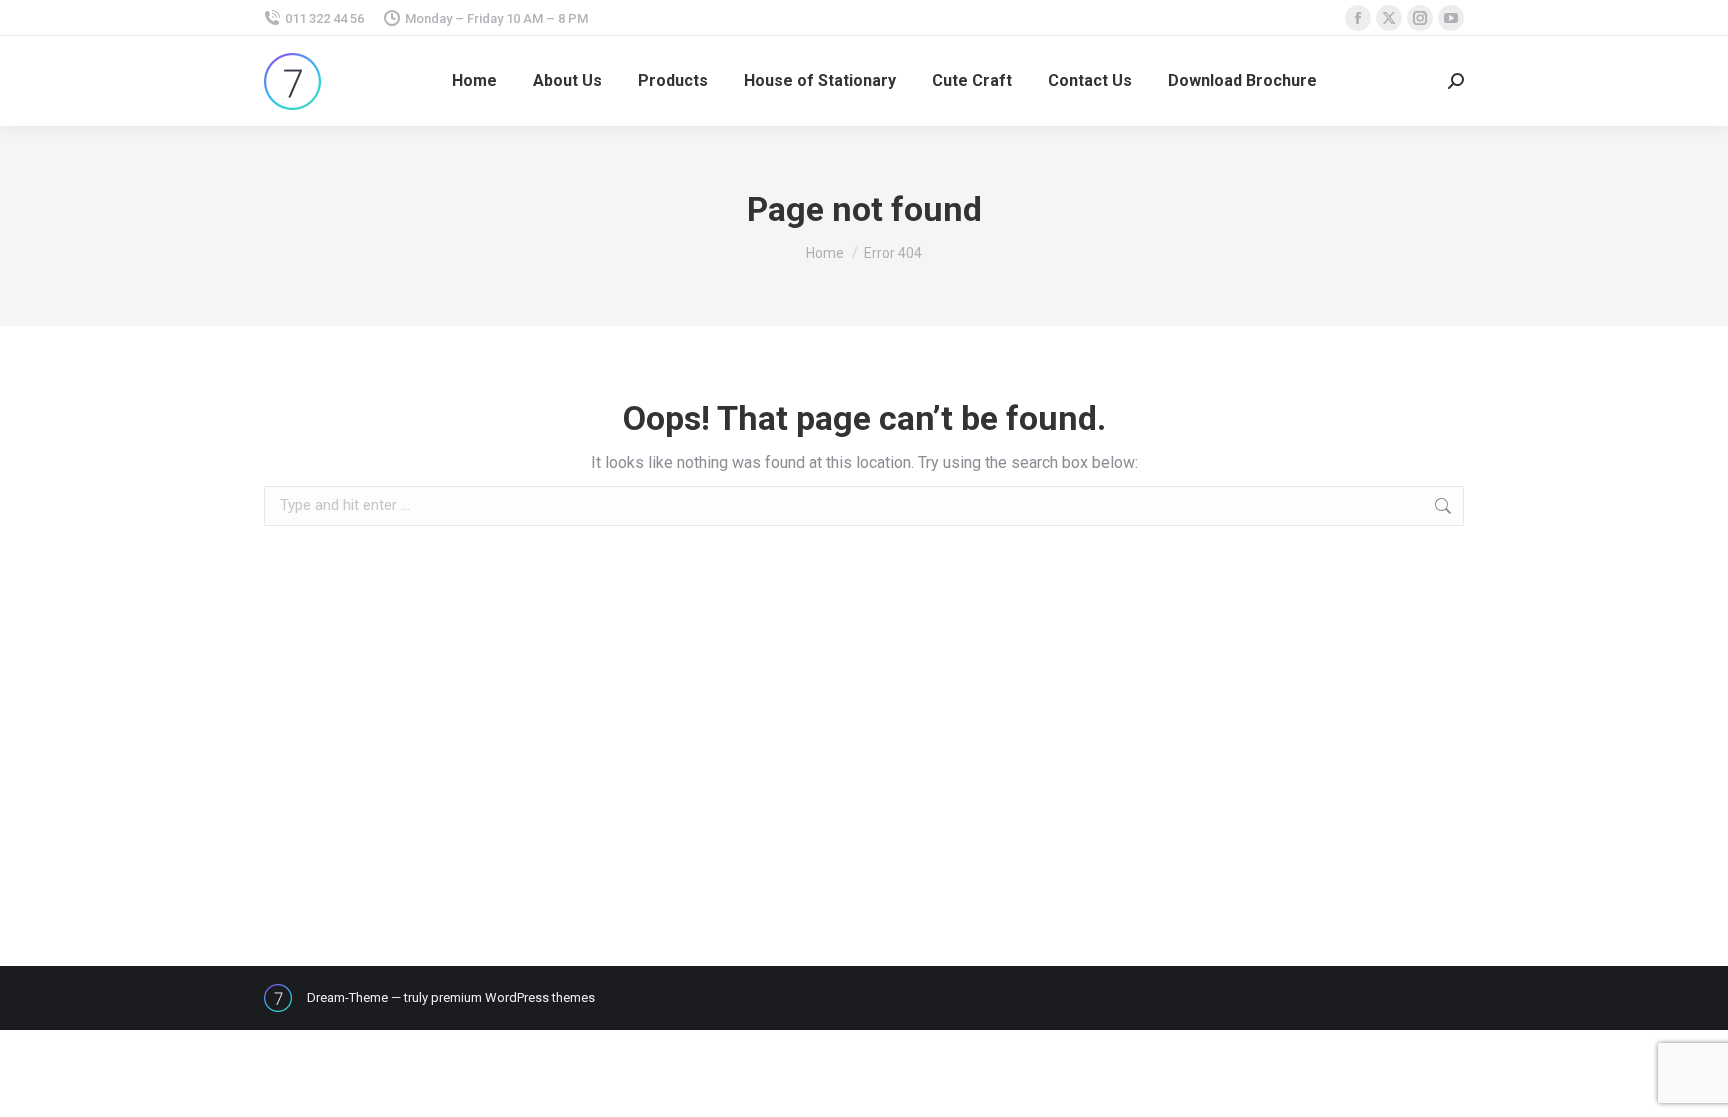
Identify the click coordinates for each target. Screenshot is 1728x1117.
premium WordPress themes (513, 997)
